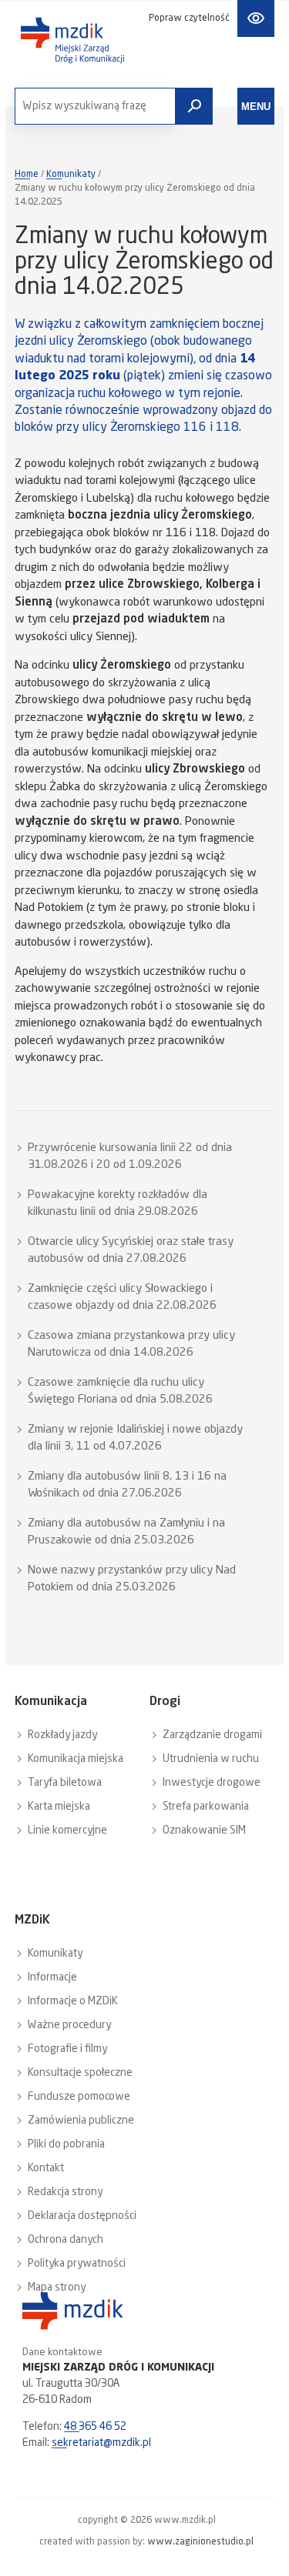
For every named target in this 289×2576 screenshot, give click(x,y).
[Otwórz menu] (256, 106)
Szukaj (194, 106)
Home (27, 175)
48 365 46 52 (95, 2427)
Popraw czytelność (189, 18)
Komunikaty (71, 175)
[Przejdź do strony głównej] (72, 40)
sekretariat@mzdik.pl (101, 2443)
